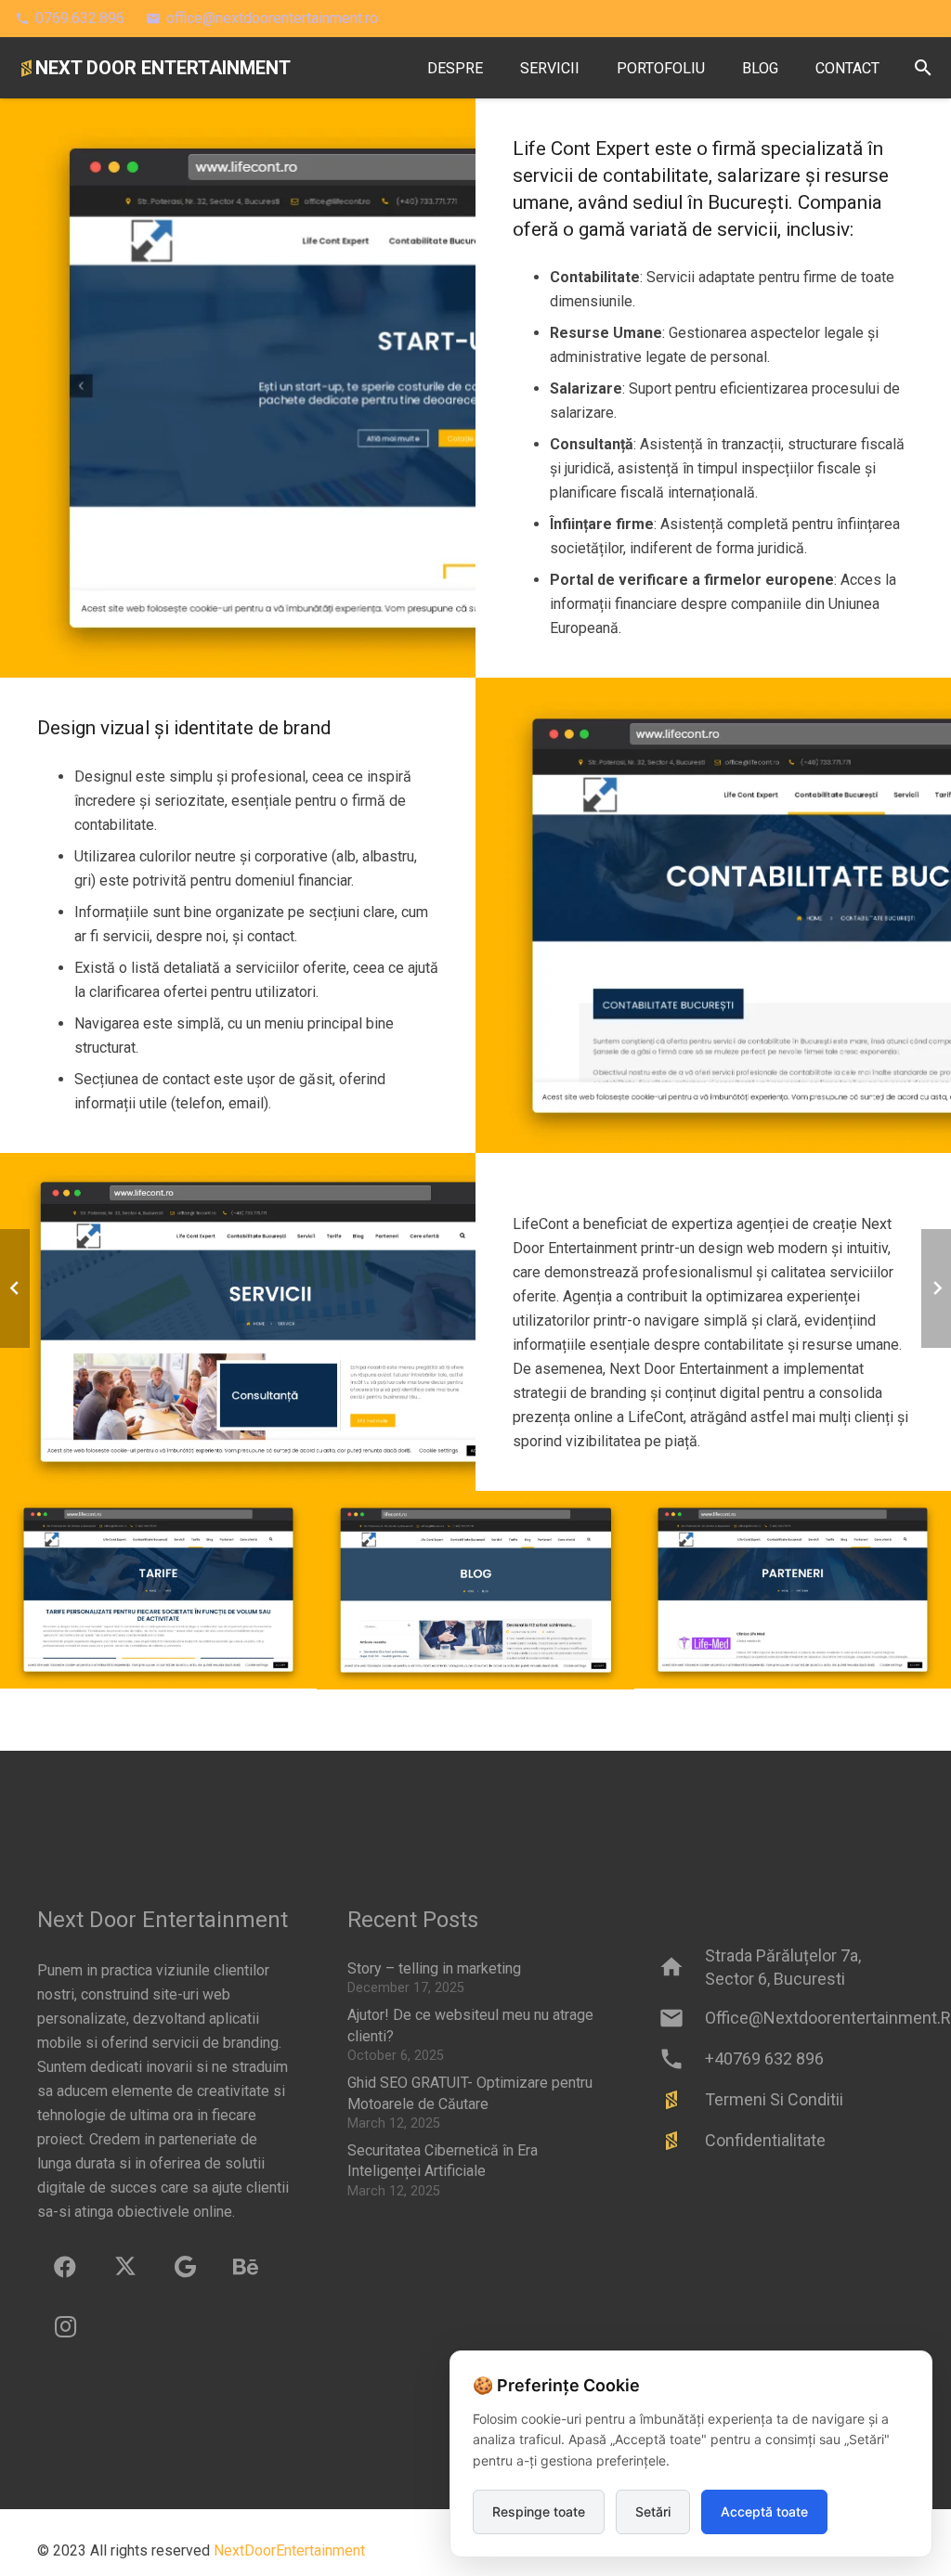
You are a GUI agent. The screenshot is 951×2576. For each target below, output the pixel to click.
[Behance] (245, 2267)
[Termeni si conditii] (681, 2100)
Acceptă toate (764, 2511)
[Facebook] (65, 2267)
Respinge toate (539, 2511)
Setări (653, 2511)
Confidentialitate (765, 2140)
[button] (923, 68)
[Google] (186, 2267)
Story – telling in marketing (434, 1968)
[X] (125, 2267)
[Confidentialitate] (681, 2141)
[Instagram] (65, 2326)
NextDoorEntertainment (289, 2550)
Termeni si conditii (774, 2099)
